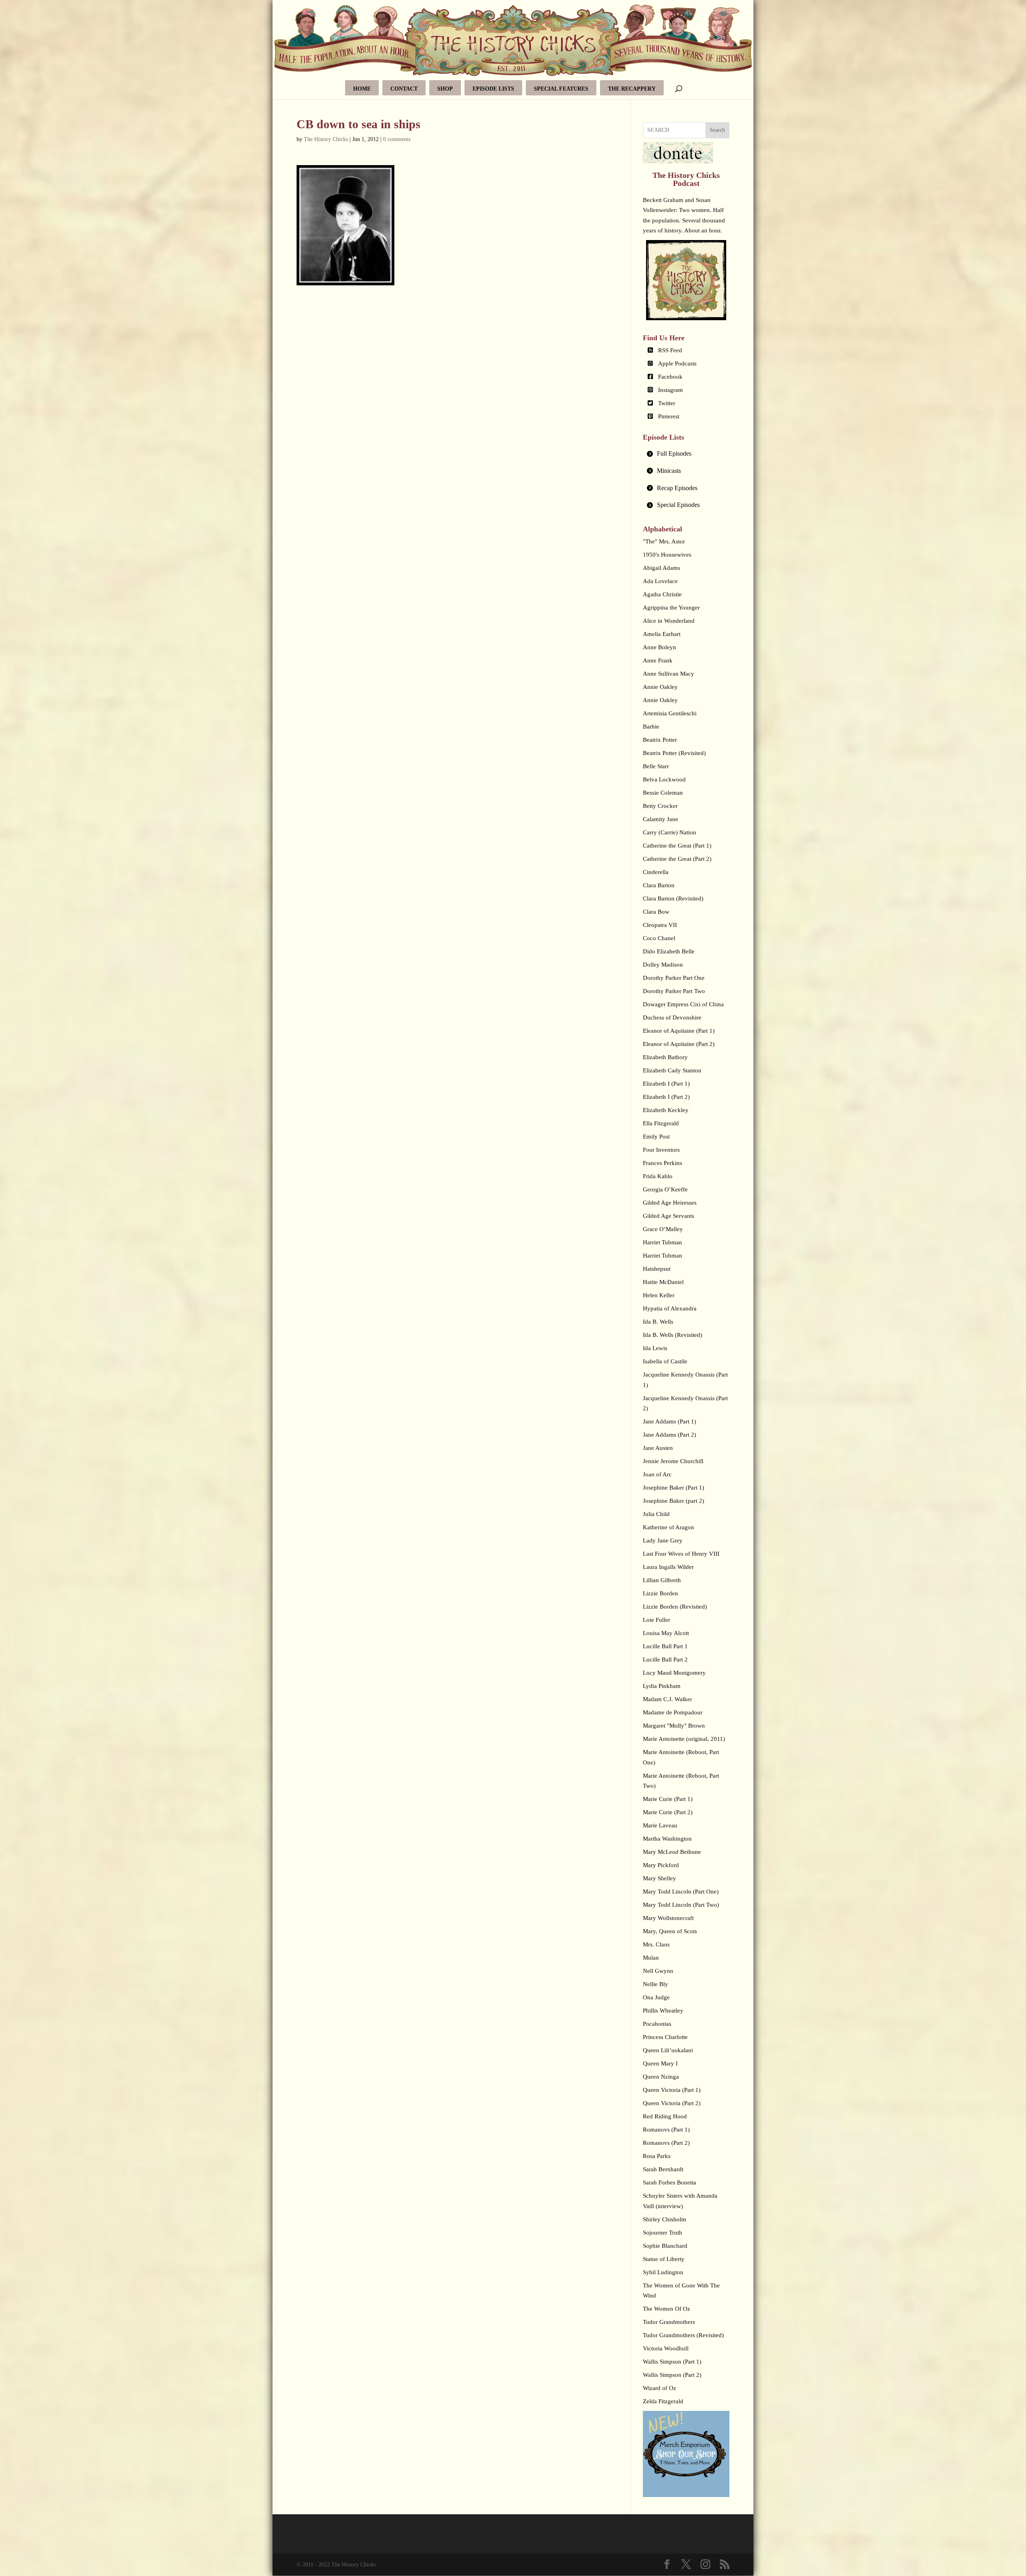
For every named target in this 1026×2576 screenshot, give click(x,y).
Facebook (670, 377)
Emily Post (656, 1137)
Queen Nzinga (661, 2077)
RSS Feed (670, 350)
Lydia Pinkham (662, 1686)
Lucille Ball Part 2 (665, 1659)
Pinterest (669, 416)
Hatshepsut (657, 1269)
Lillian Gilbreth (662, 1580)
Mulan (651, 1958)
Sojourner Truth (662, 2233)
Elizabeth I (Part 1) (666, 1084)
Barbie (651, 727)
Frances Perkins (662, 1163)
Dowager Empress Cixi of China (683, 1004)
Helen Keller (659, 1295)
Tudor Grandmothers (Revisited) (683, 2335)
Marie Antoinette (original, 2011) (684, 1739)
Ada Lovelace (660, 581)
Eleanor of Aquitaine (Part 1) (679, 1031)
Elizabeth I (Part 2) (666, 1097)
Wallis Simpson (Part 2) (672, 2375)
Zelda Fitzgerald (663, 2401)
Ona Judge (656, 1997)
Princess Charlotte (665, 2037)
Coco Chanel (659, 938)
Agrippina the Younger (671, 608)
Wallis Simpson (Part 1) (672, 2362)
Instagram (671, 390)
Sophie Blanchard (665, 2246)
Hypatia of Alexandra (670, 1308)
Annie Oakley (660, 687)
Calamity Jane (660, 819)
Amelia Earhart (662, 634)
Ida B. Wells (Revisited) (673, 1335)
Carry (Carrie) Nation (670, 832)
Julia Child (656, 1514)
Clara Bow (656, 912)
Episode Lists (493, 89)
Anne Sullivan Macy (669, 674)
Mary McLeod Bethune (672, 1852)
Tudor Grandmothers (669, 2322)
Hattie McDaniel (663, 1282)
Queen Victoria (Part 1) (672, 2090)
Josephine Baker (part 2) (674, 1501)
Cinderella (656, 872)
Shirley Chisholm (664, 2219)
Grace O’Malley (663, 1229)
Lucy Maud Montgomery (674, 1673)
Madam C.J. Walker (668, 1699)
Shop (445, 89)
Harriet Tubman (662, 1242)
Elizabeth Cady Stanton (672, 1070)
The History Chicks (326, 139)
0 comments (397, 139)
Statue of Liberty (664, 2259)
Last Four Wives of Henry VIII (681, 1554)
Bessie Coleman (663, 793)
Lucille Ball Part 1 (665, 1646)
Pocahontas (657, 2024)
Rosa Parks (657, 2156)
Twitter (667, 403)
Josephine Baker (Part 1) (674, 1488)
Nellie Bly (655, 1984)
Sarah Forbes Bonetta (670, 2182)
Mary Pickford (661, 1865)
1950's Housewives (667, 555)
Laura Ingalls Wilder (668, 1567)
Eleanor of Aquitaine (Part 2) (679, 1044)
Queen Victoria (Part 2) (672, 2103)
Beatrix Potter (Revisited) (674, 753)
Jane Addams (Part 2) (670, 1435)
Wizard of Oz (659, 2388)
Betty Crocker (660, 806)
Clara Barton (659, 885)
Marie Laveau (660, 1825)
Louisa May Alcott (666, 1633)
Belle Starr (656, 766)
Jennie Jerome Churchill (673, 1461)
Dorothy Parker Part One (674, 978)
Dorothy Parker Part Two (674, 991)
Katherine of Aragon (669, 1527)
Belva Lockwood (664, 779)
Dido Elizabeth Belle (669, 951)
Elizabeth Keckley (666, 1110)
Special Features (561, 89)
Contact (404, 89)
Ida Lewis (655, 1348)
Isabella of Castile (665, 1361)
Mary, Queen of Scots (670, 1931)
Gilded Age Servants (669, 1216)
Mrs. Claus (656, 1944)
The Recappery (632, 89)
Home (362, 89)
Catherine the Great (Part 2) (677, 859)
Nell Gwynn (658, 1971)
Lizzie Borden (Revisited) (675, 1607)
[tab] (686, 454)
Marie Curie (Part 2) (668, 1812)
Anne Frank (658, 660)
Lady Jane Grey (663, 1540)
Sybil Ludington (663, 2272)
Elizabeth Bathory (665, 1057)
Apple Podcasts (677, 363)
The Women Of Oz (666, 2309)
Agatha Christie (662, 594)
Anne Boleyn (659, 647)
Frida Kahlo (658, 1176)
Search (717, 130)
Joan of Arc (657, 1474)
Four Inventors (661, 1150)
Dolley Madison (663, 965)
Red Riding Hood (665, 2116)
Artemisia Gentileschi (670, 713)
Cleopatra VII (660, 925)
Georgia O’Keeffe (665, 1189)
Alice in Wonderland (669, 621)
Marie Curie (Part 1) (668, 1799)
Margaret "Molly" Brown (674, 1726)
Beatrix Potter (660, 740)
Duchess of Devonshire (672, 1017)
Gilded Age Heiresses (670, 1203)
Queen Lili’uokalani (668, 2050)
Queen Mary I (660, 2063)
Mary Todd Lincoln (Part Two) (681, 1905)
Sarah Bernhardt (663, 2169)
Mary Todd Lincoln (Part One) (681, 1892)
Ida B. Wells (658, 1322)
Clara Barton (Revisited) (673, 898)
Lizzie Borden (660, 1593)
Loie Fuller (656, 1620)
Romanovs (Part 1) (666, 2130)
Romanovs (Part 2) (666, 2143)
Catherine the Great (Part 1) (677, 846)
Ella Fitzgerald (661, 1123)
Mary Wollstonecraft (668, 1918)
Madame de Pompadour (673, 1712)
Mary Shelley (659, 1878)
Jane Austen (658, 1448)
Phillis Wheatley (663, 2011)
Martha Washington (667, 1839)
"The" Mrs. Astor (664, 541)
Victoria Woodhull (666, 2348)
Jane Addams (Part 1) (670, 1421)
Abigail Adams (661, 568)
